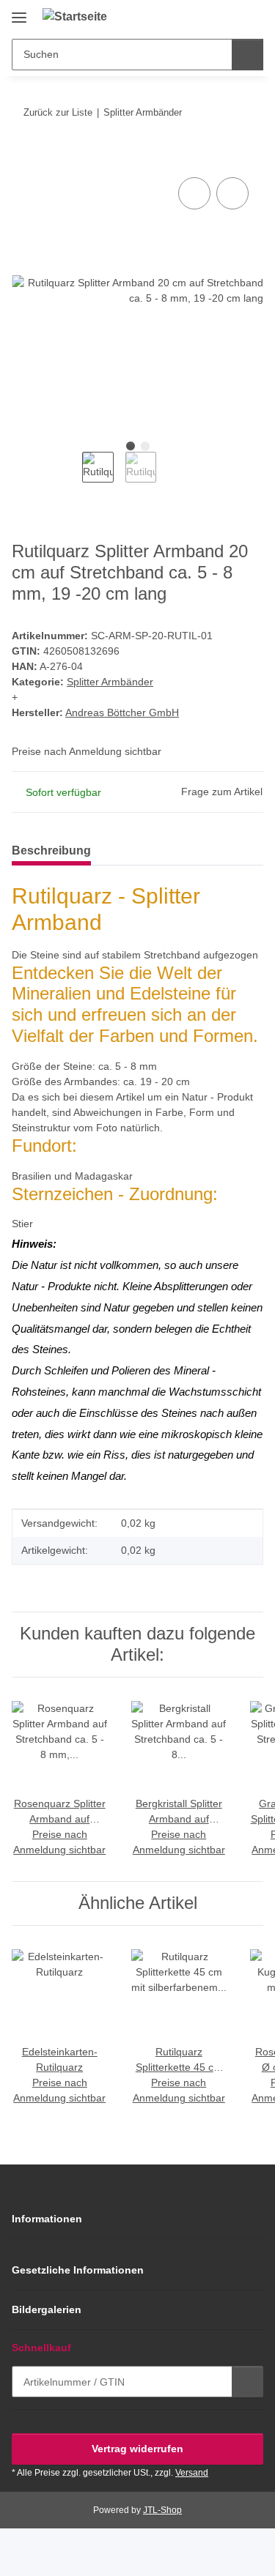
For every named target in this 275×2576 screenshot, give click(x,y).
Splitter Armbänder (110, 682)
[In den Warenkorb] (23, 157)
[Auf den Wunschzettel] (232, 193)
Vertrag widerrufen (137, 2449)
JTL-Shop (162, 2510)
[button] (205, 16)
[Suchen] (247, 55)
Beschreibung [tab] (51, 850)
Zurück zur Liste (58, 112)
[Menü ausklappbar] (19, 12)
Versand (192, 2473)
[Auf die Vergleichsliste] (194, 193)
